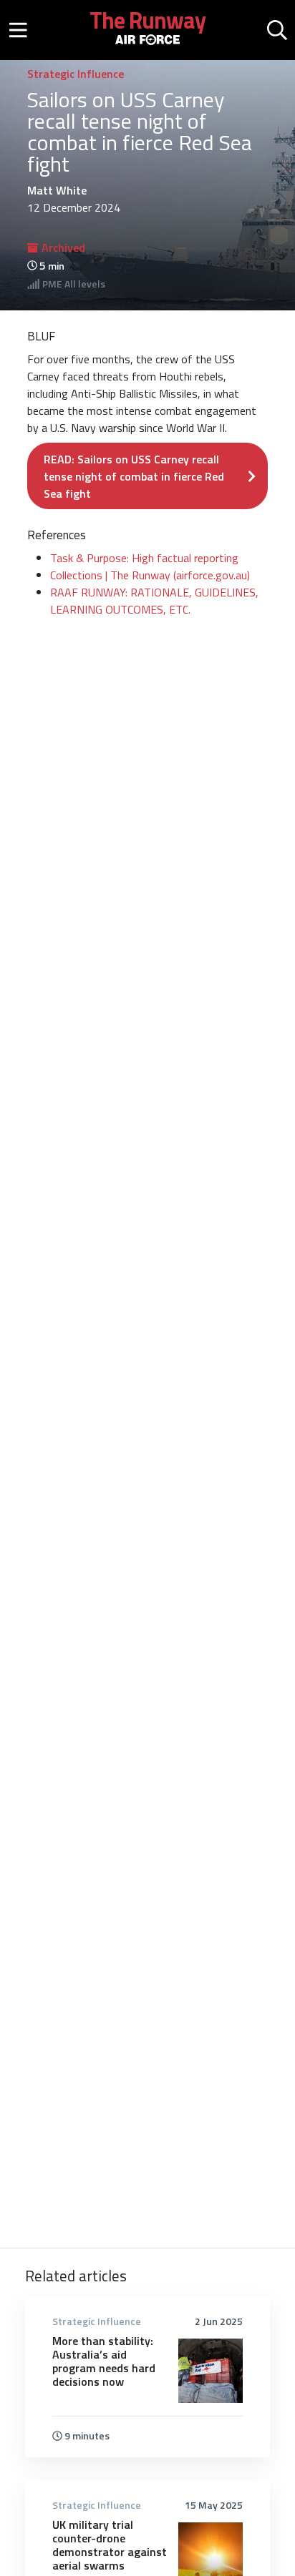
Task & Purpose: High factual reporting (144, 558)
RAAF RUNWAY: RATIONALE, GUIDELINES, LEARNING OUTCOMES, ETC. (154, 601)
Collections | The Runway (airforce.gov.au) (150, 575)
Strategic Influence (76, 74)
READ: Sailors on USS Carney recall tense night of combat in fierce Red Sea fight (134, 476)
